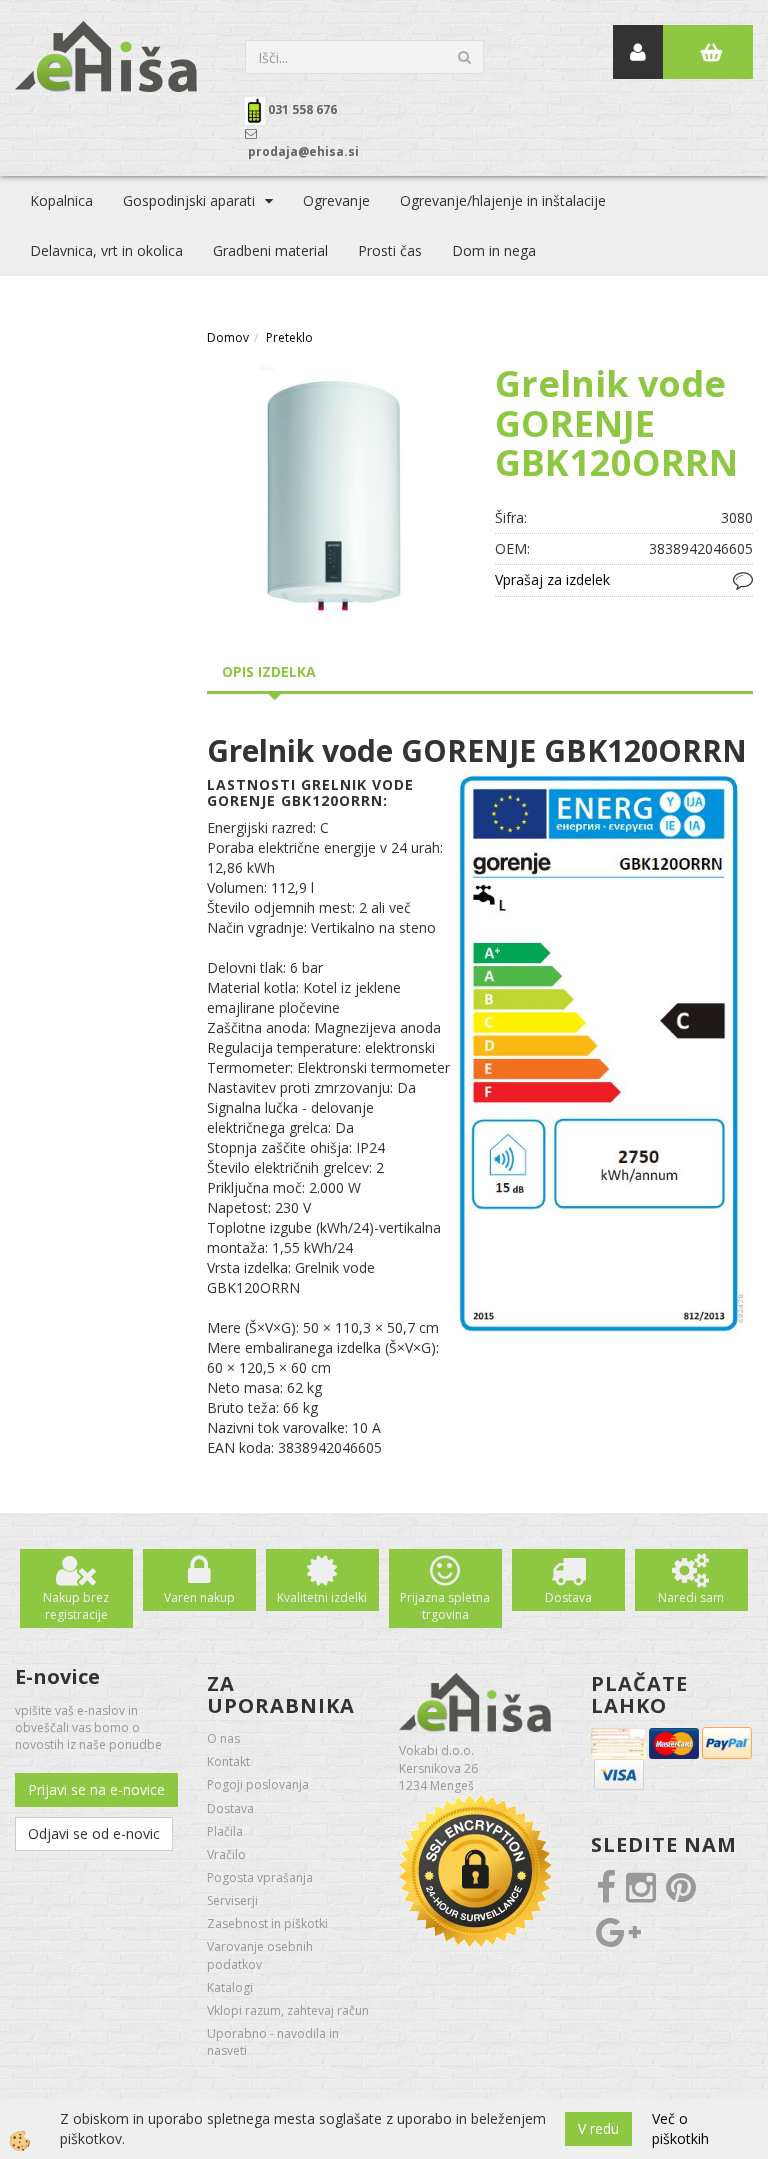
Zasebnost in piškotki (267, 1923)
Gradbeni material (270, 250)
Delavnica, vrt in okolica (106, 250)
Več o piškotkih (680, 2128)
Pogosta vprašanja (260, 1877)
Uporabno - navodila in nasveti (273, 2042)
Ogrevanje (336, 200)
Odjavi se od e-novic (94, 1833)
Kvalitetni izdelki (322, 1597)
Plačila (225, 1831)
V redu (598, 2128)
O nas (223, 1738)
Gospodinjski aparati (189, 200)
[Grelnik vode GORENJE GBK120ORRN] (336, 491)
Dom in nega (494, 250)
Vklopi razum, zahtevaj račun (288, 2010)
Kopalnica (61, 200)
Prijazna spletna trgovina (445, 1606)
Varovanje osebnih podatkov (260, 1955)
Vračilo (226, 1854)
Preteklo (289, 337)
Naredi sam (691, 1597)
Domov (228, 337)
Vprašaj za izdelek (552, 579)
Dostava (568, 1597)
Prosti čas (390, 250)
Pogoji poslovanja (258, 1784)
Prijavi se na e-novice (96, 1789)
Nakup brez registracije (76, 1606)
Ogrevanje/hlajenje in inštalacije (503, 200)
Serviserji (232, 1900)
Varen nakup (199, 1597)
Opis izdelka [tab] (269, 671)
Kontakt (228, 1761)
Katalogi (230, 1987)
